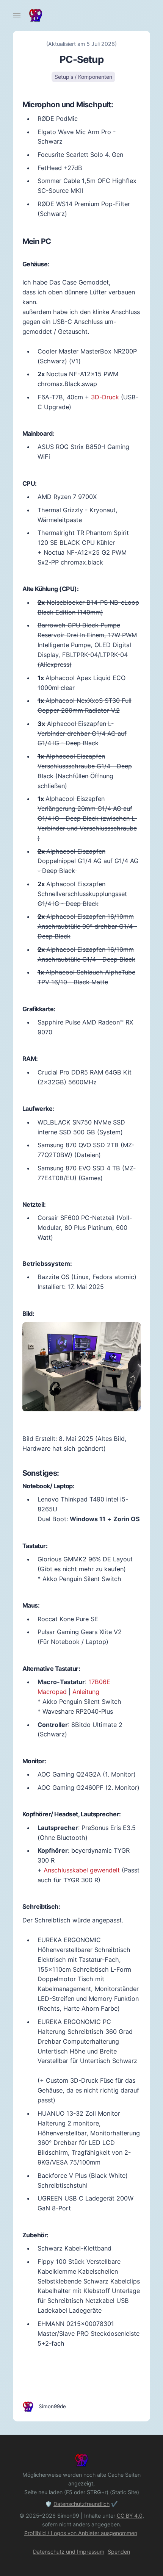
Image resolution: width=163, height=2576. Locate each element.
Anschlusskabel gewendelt (82, 1870)
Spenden (119, 2552)
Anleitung (86, 1692)
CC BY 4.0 (130, 2516)
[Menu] (17, 15)
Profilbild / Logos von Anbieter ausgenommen (81, 2533)
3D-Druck (105, 397)
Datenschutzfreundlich (81, 2504)
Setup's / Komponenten (83, 77)
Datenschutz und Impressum (69, 2552)
